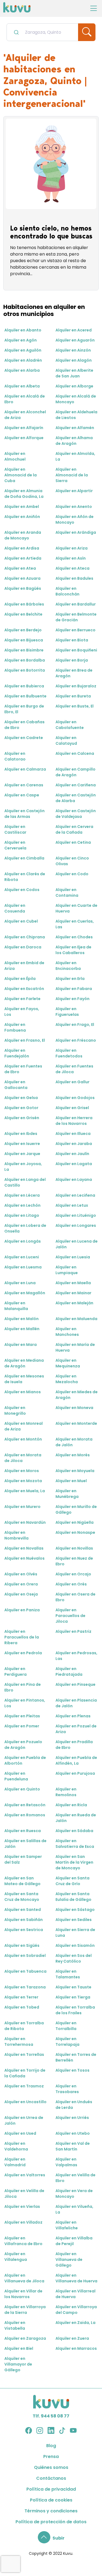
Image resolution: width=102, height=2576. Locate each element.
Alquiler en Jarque (22, 1154)
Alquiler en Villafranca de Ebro (23, 2241)
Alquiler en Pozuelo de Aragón (23, 1745)
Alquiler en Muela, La (25, 1491)
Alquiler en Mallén (22, 1329)
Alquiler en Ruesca (23, 1831)
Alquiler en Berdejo (23, 630)
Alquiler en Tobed (22, 2007)
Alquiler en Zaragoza (25, 2338)
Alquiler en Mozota (23, 1481)
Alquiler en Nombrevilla (16, 1535)
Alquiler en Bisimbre (24, 650)
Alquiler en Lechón (22, 1205)
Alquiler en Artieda (23, 558)
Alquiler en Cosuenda (15, 908)
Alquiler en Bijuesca (24, 640)
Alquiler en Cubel (21, 921)
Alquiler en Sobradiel (25, 1956)
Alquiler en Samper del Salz (23, 1859)
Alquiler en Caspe (22, 795)
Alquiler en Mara (21, 1345)
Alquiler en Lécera (22, 1195)
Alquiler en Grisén (22, 1118)
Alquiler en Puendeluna (16, 1776)
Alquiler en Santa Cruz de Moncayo (22, 1897)
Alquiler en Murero (22, 1507)
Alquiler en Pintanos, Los (25, 1703)
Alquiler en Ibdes (21, 1134)
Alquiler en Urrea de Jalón (24, 2120)
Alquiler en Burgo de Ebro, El (24, 709)
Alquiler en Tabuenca (25, 1971)
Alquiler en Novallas (24, 1548)
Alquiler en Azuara (22, 578)
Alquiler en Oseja (21, 1594)
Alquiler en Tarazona (25, 1987)
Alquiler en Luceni (22, 1257)
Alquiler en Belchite (23, 614)
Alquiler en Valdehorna (16, 2146)
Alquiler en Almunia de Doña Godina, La (24, 494)
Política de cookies (51, 2500)
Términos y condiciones (51, 2511)
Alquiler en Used (20, 2133)
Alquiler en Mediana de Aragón (24, 1363)
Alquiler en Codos (22, 890)
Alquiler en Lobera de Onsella (25, 1228)
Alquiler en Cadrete (24, 738)
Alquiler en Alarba (22, 370)
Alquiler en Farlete (22, 999)
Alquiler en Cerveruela (15, 845)
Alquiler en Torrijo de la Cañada (25, 2073)
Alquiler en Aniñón (22, 517)
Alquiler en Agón (21, 340)
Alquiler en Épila (20, 979)
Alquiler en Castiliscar (15, 829)
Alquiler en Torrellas (24, 2054)
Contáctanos (51, 2478)
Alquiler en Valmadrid (15, 2162)
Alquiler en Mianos (23, 1392)
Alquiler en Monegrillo (15, 1410)
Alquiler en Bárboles (24, 604)
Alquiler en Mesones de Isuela (24, 1379)
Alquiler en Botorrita (25, 670)
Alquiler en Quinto (22, 1789)
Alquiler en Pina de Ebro (23, 1687)
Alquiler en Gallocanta (16, 1085)
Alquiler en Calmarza (25, 769)
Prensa (51, 2456)
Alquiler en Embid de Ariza (24, 966)
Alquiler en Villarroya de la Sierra (25, 2310)
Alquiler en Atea (20, 568)
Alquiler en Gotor (21, 1108)
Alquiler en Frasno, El (25, 1040)
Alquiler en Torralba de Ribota (24, 2026)
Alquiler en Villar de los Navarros (23, 2294)
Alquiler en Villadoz (23, 2222)
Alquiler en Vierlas (22, 2206)
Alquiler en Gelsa (21, 1098)
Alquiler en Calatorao (15, 756)
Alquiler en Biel (19, 2348)
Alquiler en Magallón (25, 1293)
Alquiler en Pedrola (23, 1653)
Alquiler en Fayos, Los (22, 1012)
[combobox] (42, 32)
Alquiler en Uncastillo (25, 2102)
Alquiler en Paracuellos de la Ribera (22, 1637)
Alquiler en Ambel (22, 507)
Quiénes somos (51, 2467)
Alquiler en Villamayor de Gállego (18, 2364)
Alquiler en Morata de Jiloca (23, 1458)
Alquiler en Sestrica (24, 1930)
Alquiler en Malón (21, 1319)
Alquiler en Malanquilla (16, 1306)
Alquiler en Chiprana (25, 937)
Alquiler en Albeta (22, 386)
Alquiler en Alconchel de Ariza (25, 415)
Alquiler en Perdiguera (16, 1672)
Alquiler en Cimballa (24, 858)
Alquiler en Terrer (21, 1997)
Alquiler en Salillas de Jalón (25, 1844)
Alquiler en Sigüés (22, 1945)
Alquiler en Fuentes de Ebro (23, 1069)
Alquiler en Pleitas (22, 1716)
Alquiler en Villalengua (16, 2257)
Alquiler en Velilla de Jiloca (24, 2194)
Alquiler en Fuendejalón (17, 1053)
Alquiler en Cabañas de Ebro (24, 725)
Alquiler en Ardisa (22, 548)
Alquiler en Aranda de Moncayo (23, 535)
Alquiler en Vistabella (15, 2325)
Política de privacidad (51, 2489)
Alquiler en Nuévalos (24, 1558)
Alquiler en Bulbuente (25, 696)
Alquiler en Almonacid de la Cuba (21, 475)
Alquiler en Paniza (22, 1610)
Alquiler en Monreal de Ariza (24, 1426)
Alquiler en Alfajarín (24, 428)
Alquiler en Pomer (22, 1726)
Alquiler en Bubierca (24, 686)
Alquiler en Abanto (23, 330)
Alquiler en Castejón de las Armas (24, 814)
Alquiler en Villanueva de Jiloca (24, 2278)
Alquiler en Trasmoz (24, 2086)
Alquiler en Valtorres (25, 2175)
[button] (51, 2538)
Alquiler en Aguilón (23, 350)
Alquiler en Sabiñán (24, 1920)
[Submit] (16, 32)
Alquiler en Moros (22, 1471)
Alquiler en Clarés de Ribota (25, 877)
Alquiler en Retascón (25, 1805)
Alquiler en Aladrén (23, 360)
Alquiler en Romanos (25, 1815)
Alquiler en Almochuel (15, 456)
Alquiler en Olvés (21, 1574)
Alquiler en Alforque (24, 438)
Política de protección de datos (51, 2522)
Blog (51, 2446)
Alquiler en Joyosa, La (23, 1167)
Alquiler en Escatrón (24, 989)
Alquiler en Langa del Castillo (25, 1182)
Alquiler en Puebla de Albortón (25, 1760)
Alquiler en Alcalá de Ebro (25, 399)
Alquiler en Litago (22, 1215)
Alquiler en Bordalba (25, 660)
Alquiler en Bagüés (23, 588)
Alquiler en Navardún (25, 1522)
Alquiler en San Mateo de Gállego (22, 1881)
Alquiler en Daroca (23, 947)
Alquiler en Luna (20, 1283)
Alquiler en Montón (23, 1439)
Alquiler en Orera (21, 1584)
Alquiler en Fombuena (15, 1027)
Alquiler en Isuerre (22, 1144)
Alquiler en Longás (23, 1241)
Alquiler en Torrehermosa (19, 2042)
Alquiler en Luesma (23, 1267)
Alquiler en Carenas (24, 785)
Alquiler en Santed (23, 1910)
